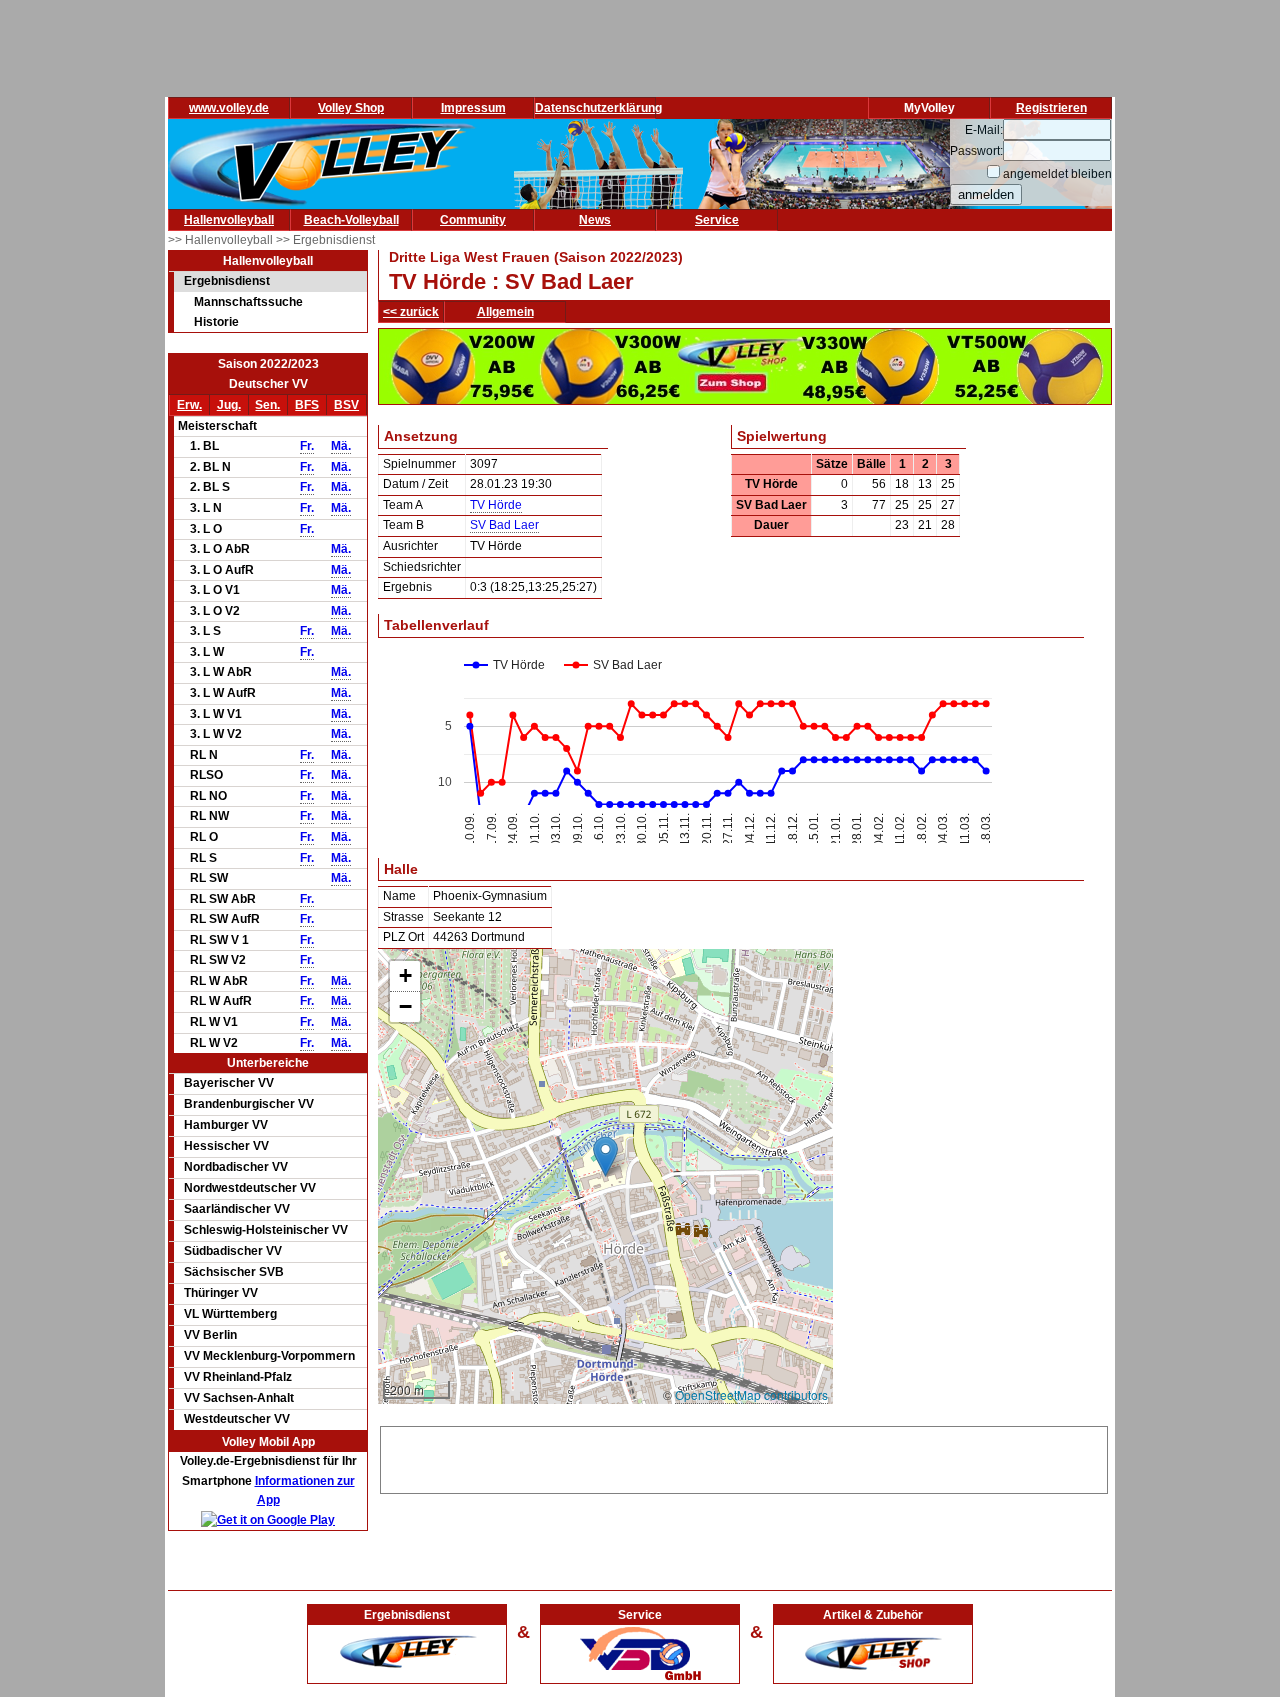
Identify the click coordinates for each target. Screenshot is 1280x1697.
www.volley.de (229, 108)
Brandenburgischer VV (249, 1104)
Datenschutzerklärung (598, 108)
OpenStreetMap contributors (751, 1394)
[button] (605, 1156)
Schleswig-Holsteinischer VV (266, 1230)
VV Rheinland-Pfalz (238, 1377)
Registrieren (1051, 108)
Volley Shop (351, 108)
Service (717, 220)
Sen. (267, 405)
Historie (216, 322)
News (595, 220)
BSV (346, 405)
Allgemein (505, 312)
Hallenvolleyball (229, 220)
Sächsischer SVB (234, 1272)
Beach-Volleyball (351, 220)
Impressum (473, 108)
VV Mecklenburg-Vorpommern (269, 1356)
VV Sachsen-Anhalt (239, 1398)
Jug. (229, 405)
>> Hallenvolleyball (222, 240)
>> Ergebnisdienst (325, 240)
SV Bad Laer (504, 525)
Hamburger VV (226, 1125)
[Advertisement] (744, 1457)
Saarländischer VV (237, 1209)
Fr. (307, 446)
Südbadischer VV (233, 1251)
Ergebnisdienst (227, 281)
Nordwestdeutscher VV (250, 1188)
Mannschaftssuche (248, 302)
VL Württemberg (230, 1314)
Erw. (189, 405)
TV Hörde (496, 505)
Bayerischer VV (229, 1083)
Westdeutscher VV (237, 1419)
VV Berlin (210, 1335)
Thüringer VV (221, 1293)
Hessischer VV (226, 1146)
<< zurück (411, 312)
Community (473, 220)
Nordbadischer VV (236, 1167)
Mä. (341, 446)
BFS (307, 405)
